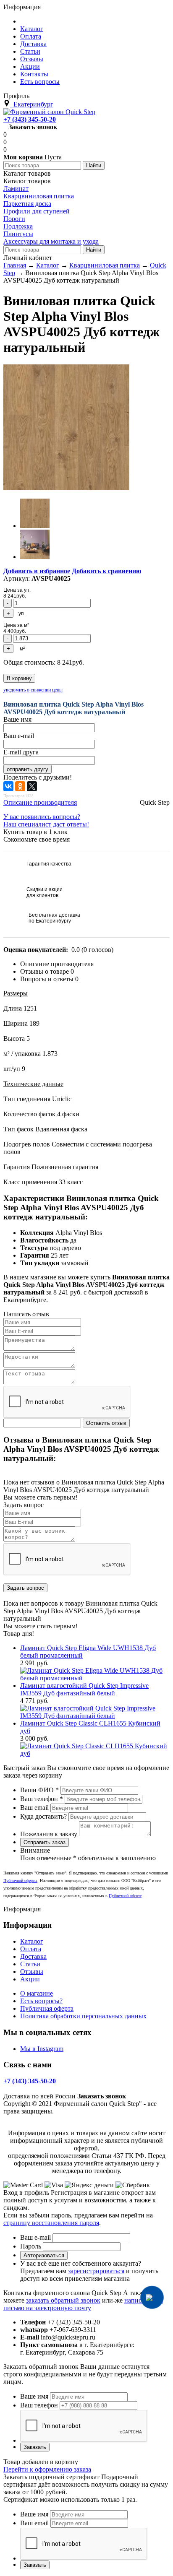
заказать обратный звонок (63, 2300)
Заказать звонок (33, 127)
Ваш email (34, 1808)
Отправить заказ (45, 1842)
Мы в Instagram (42, 2049)
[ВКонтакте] (8, 786)
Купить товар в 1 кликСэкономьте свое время (37, 836)
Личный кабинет (28, 258)
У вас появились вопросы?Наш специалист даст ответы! (46, 820)
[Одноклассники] (20, 786)
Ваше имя (34, 2396)
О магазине (37, 1993)
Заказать (35, 2447)
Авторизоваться (44, 2255)
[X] (32, 786)
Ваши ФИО (39, 1790)
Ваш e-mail (35, 2237)
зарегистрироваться (96, 2271)
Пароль (31, 2246)
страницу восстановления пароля (51, 2223)
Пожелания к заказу (49, 1834)
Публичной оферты (20, 1881)
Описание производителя (40, 802)
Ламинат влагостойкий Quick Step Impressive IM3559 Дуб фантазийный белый (84, 1689)
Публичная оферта (47, 2008)
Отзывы (32, 1972)
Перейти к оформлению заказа (47, 2469)
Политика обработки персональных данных (83, 2016)
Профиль (16, 96)
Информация (22, 7)
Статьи (30, 1964)
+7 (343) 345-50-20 (30, 119)
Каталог (32, 1941)
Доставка (33, 1956)
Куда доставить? (43, 1816)
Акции (30, 1979)
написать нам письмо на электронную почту (83, 2304)
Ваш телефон (42, 1799)
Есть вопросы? (41, 2001)
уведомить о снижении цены (33, 690)
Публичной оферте (125, 1896)
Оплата (31, 1949)
